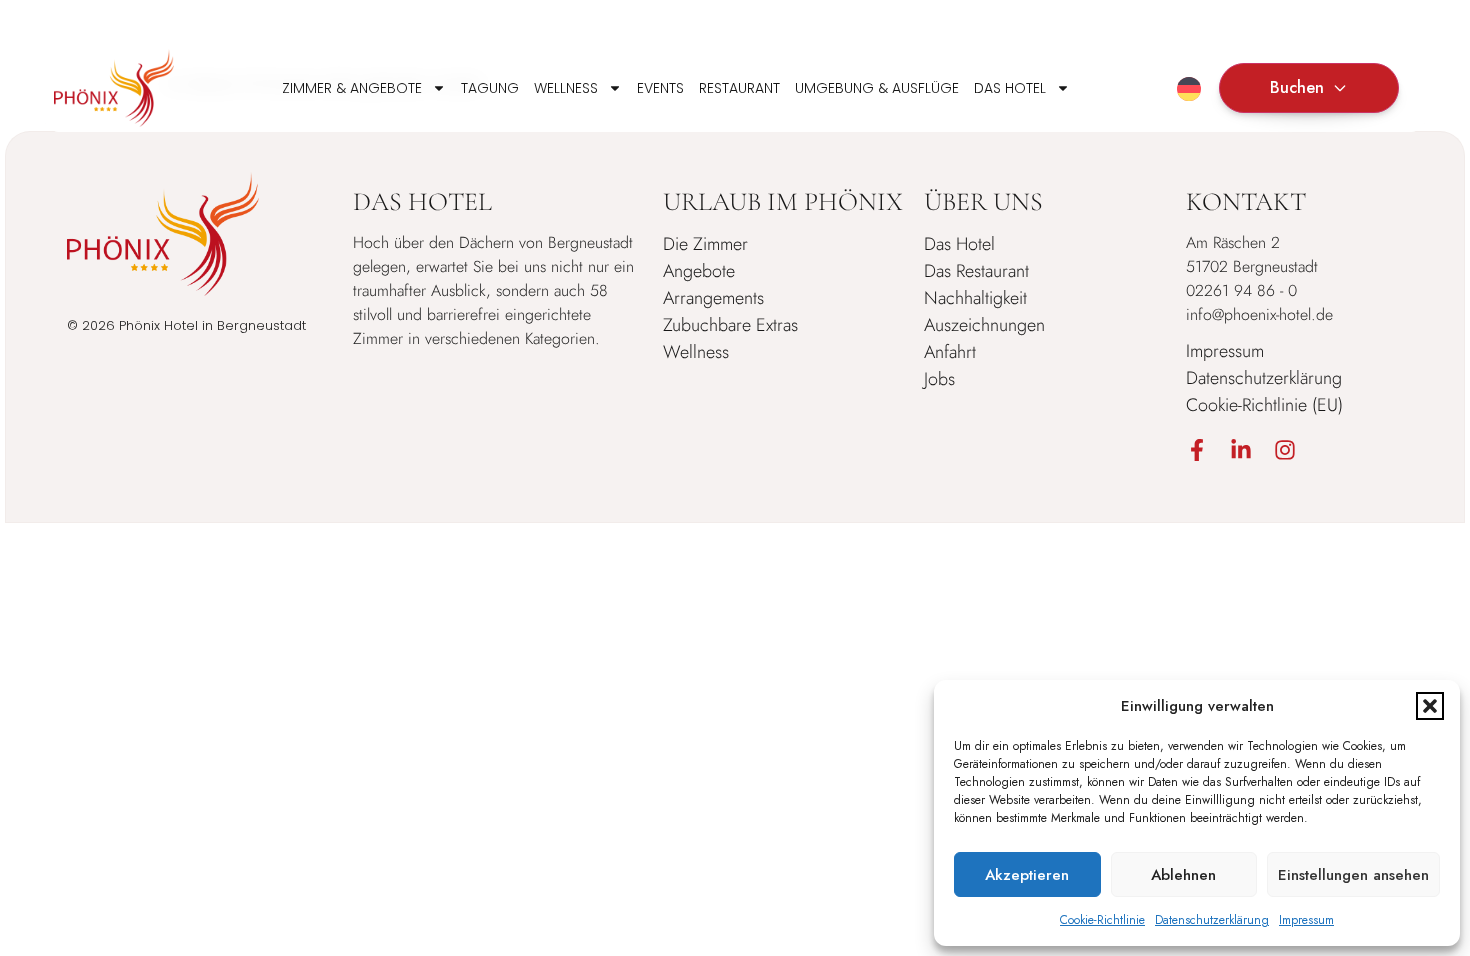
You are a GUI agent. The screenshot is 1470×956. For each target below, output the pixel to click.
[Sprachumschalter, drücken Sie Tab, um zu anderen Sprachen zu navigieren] (1189, 89)
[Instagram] (1285, 450)
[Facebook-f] (1197, 450)
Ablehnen (1183, 875)
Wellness (566, 88)
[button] (1430, 706)
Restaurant (739, 88)
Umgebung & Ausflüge (877, 88)
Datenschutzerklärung (1212, 920)
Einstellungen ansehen (1353, 875)
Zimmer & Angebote (352, 88)
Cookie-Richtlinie (1102, 920)
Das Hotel (1010, 88)
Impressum (1306, 920)
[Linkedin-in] (1241, 450)
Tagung (490, 88)
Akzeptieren (1027, 875)
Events (660, 88)
